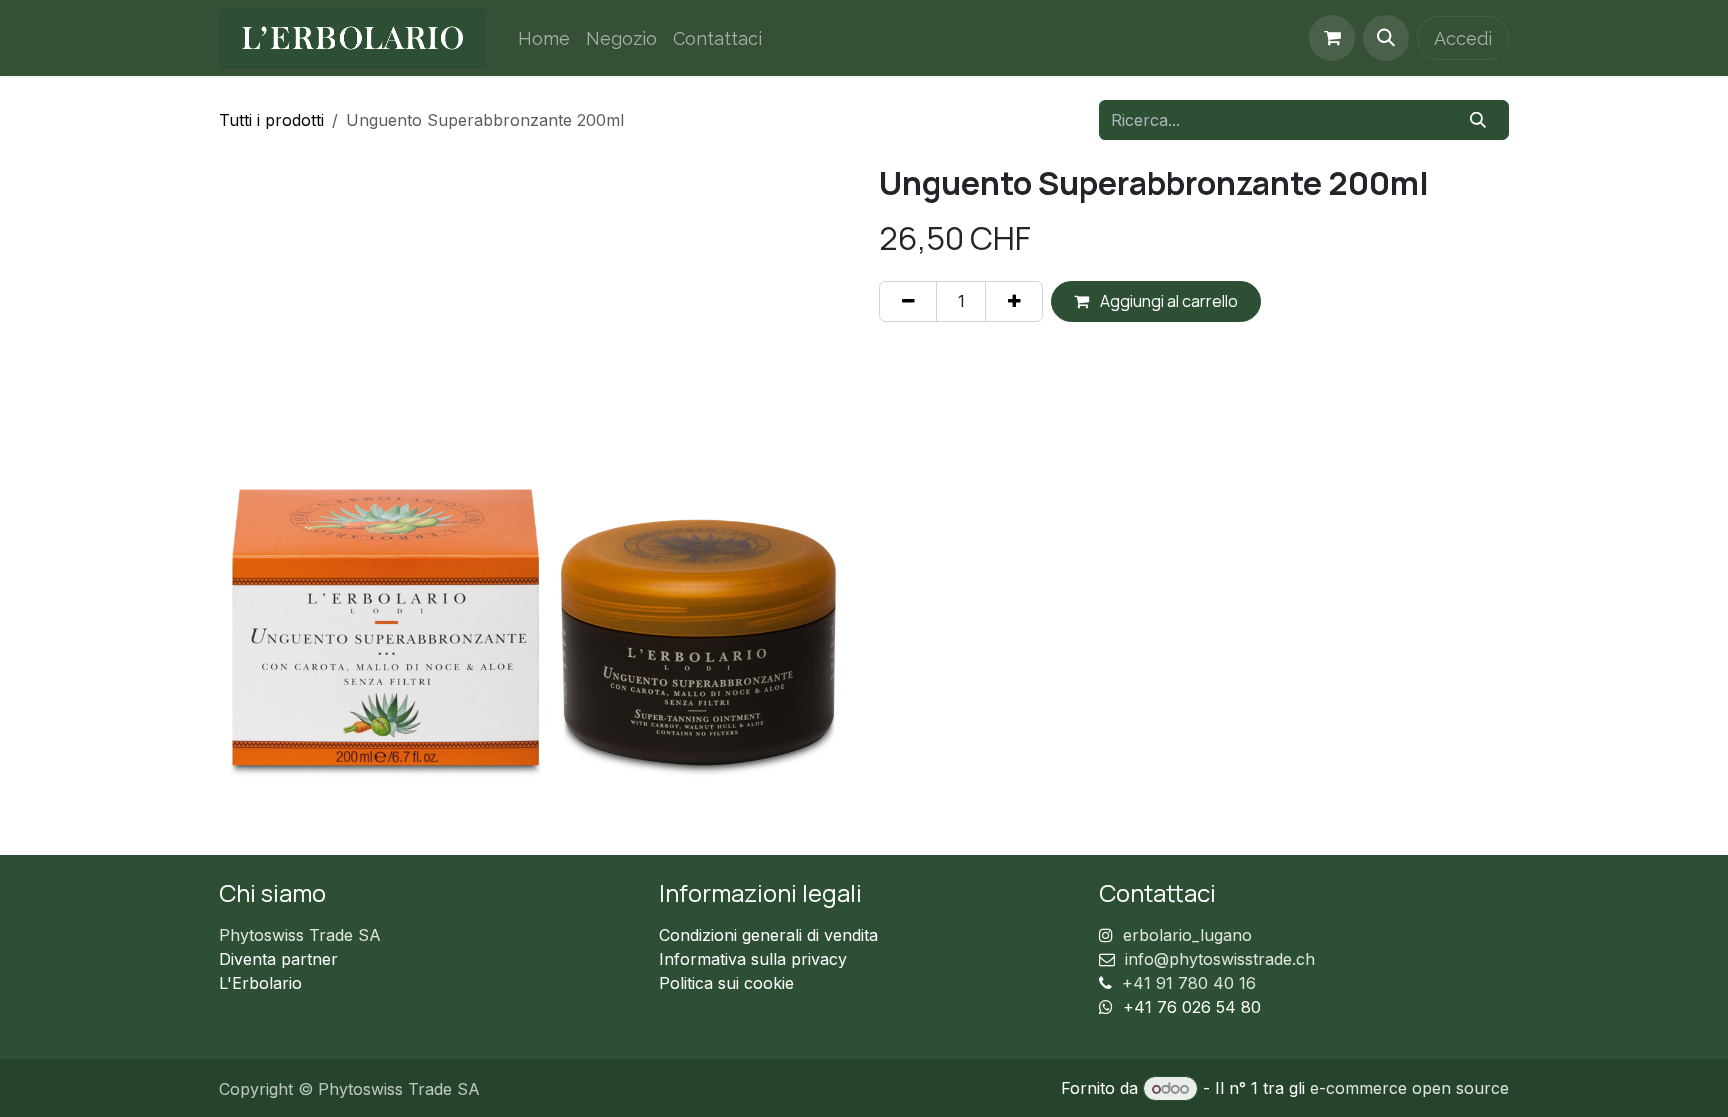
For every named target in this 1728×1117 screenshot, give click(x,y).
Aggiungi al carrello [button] (1167, 301)
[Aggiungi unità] (1014, 301)
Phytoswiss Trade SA (300, 935)
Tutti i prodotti (271, 120)
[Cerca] (1478, 120)
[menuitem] (544, 38)
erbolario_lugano (1187, 935)
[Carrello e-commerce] (1332, 38)
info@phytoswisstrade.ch (1220, 959)
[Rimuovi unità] (908, 301)
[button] (1386, 38)
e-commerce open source (1409, 1088)
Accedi (1463, 38)
